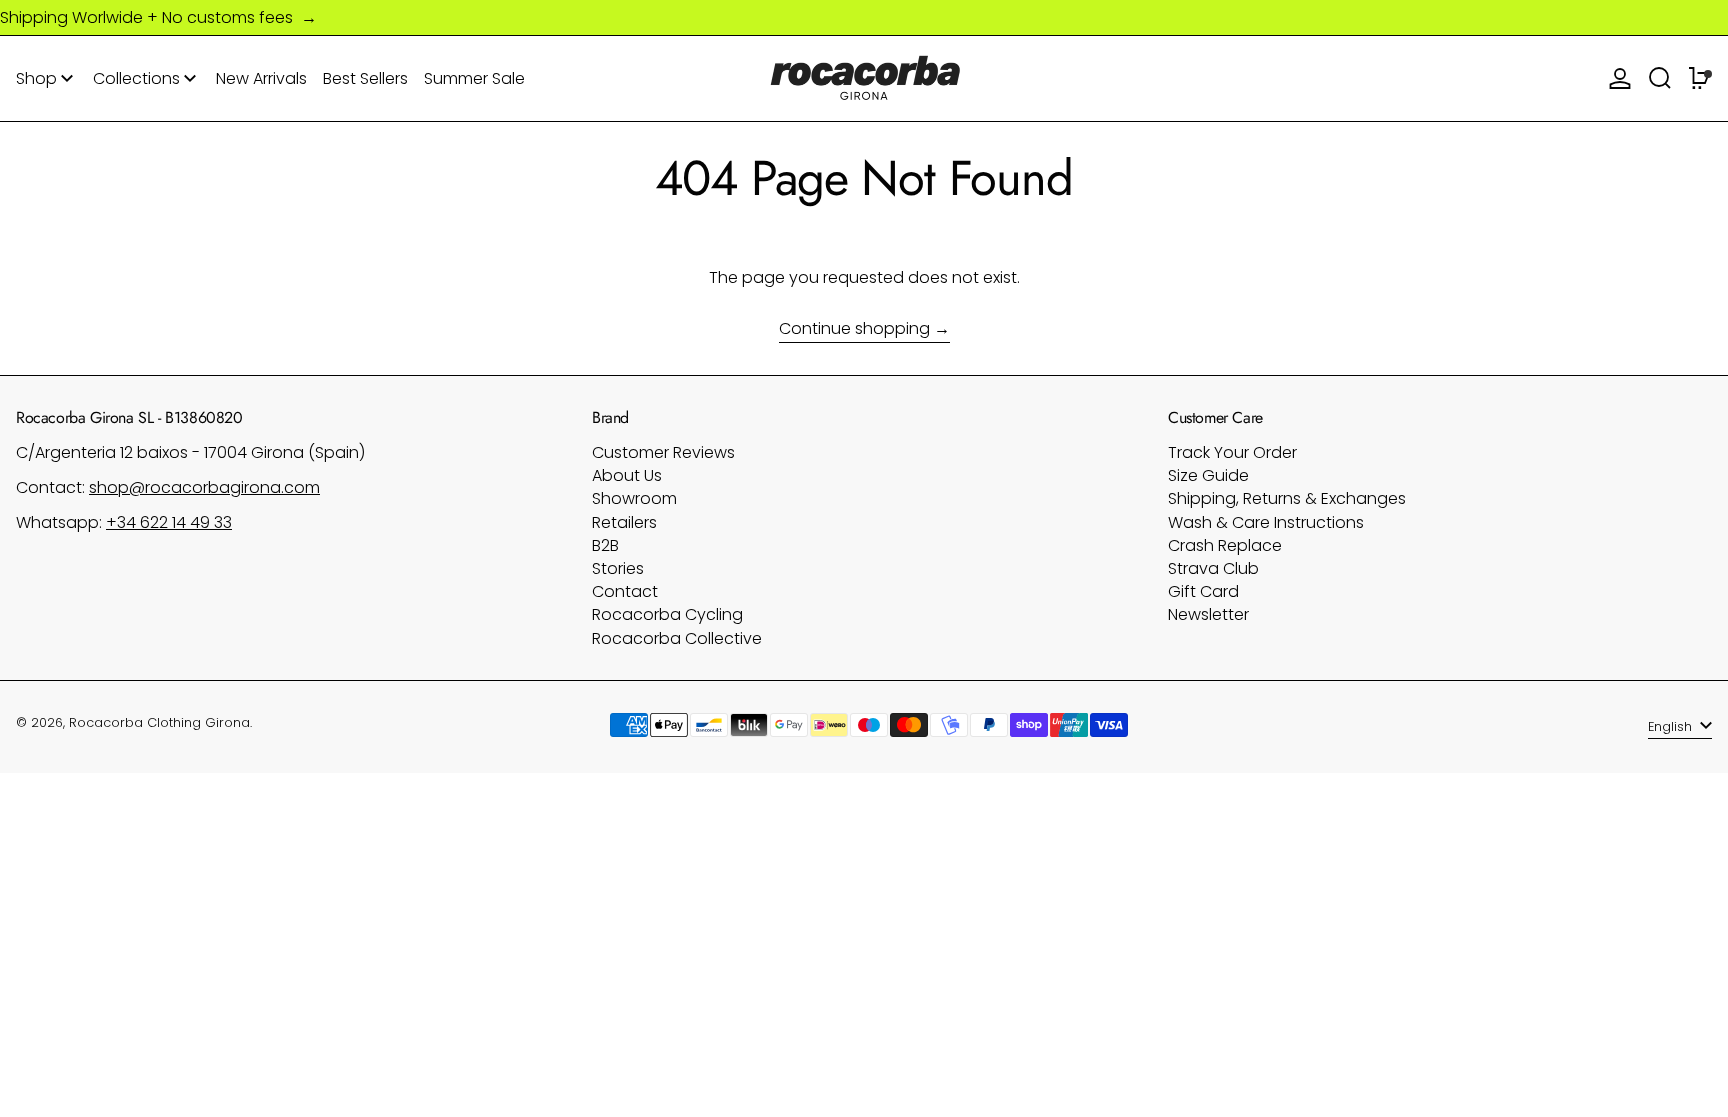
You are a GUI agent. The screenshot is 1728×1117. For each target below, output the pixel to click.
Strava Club (1213, 568)
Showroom (634, 498)
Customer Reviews (663, 452)
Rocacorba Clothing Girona (159, 722)
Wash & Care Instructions (1266, 522)
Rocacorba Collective (677, 638)
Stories (618, 568)
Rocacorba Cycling (667, 614)
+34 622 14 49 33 (169, 522)
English (1672, 726)
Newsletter (1208, 614)
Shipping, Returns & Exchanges (1287, 498)
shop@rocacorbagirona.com (204, 487)
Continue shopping (854, 329)
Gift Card (1203, 591)
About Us (627, 475)
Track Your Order (1232, 452)
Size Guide (1208, 475)
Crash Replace (1225, 545)
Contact (625, 591)
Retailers (624, 522)
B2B (605, 545)
